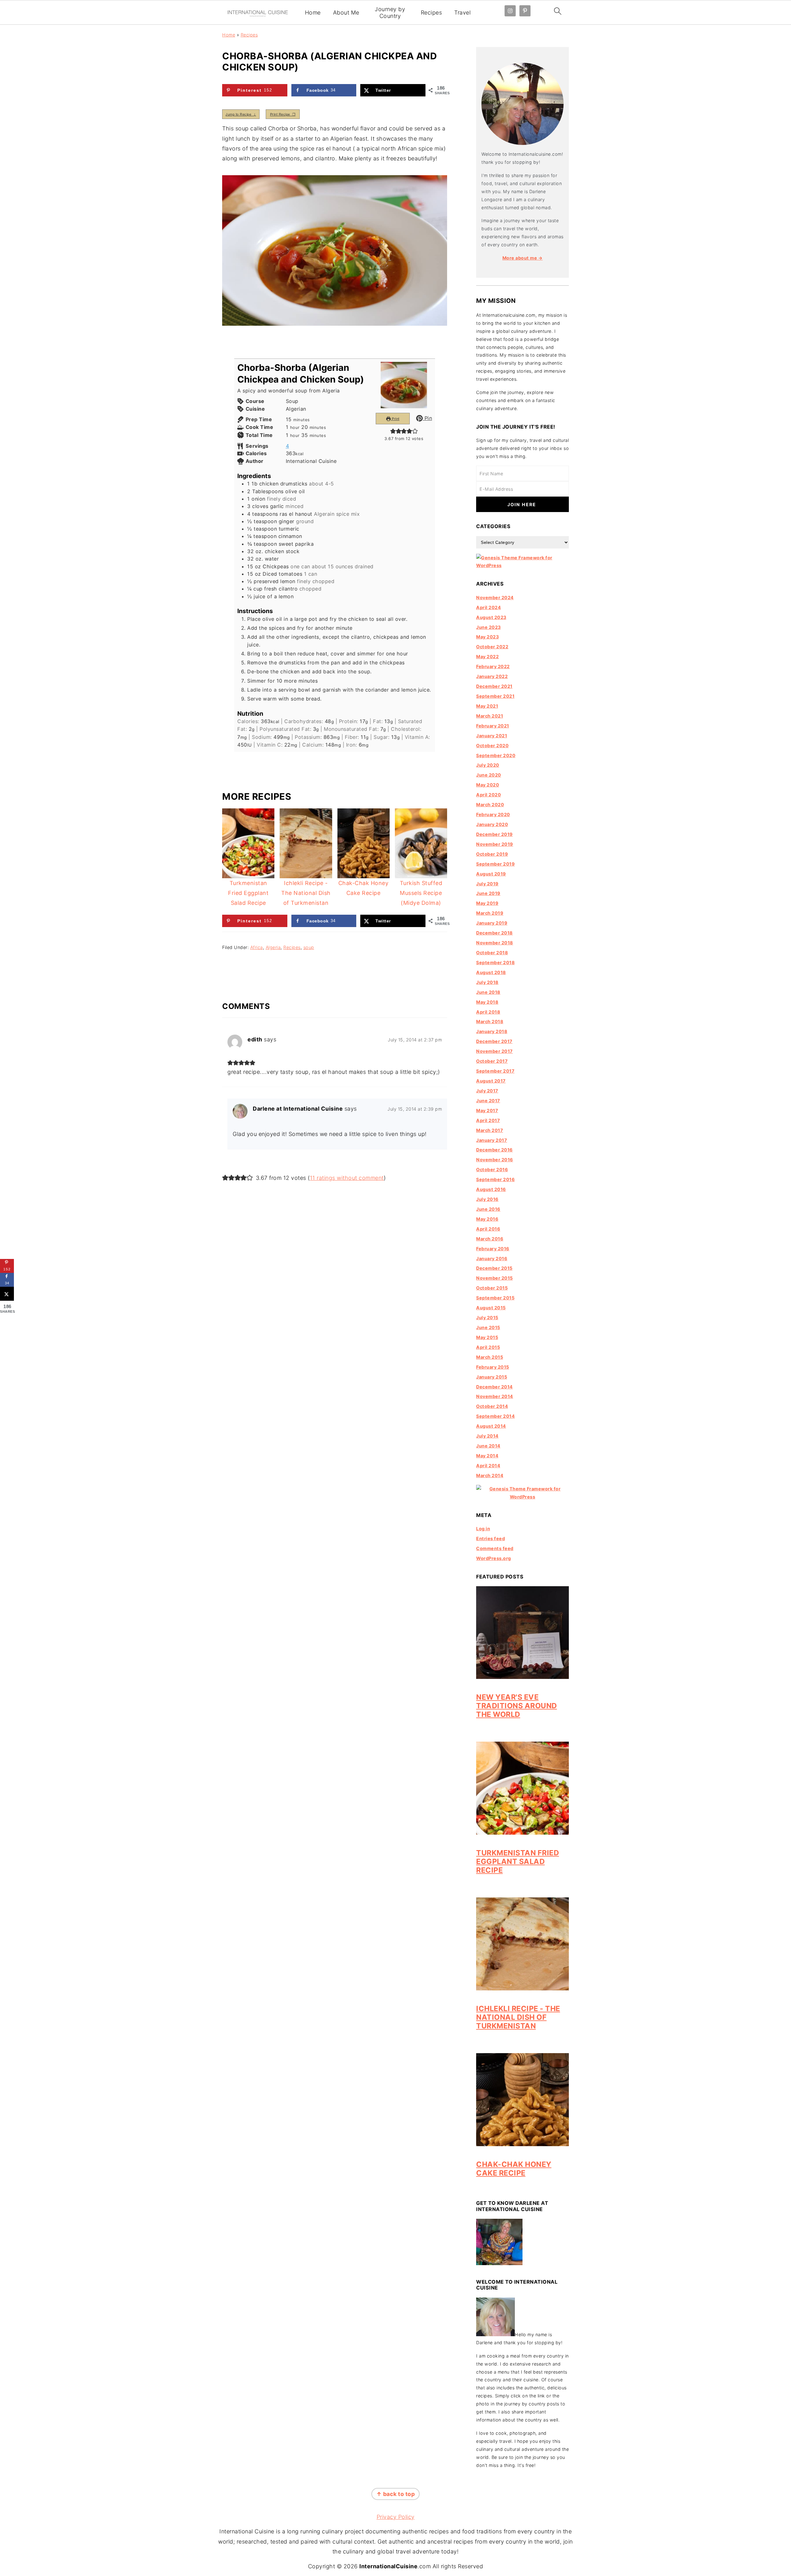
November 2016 (495, 1160)
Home (313, 13)
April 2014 (488, 1466)
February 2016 (493, 1249)
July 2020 (488, 765)
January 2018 (492, 1031)
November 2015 (495, 1278)
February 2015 (493, 1367)
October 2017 (492, 1061)
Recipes (431, 13)
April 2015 (488, 1347)
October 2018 (492, 953)
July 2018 (487, 982)
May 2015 (487, 1337)
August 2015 (491, 1308)
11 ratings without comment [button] (347, 1178)
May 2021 (487, 706)
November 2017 (495, 1051)
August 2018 (491, 972)
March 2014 (490, 1475)
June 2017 (488, 1101)
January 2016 (492, 1258)
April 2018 (488, 1012)
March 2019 (490, 913)
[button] (393, 431)
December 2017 (494, 1041)
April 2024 (489, 607)
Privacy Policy (396, 2517)
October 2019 (492, 854)
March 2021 (490, 716)
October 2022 (492, 647)
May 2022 (487, 657)
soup (309, 947)
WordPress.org (494, 1558)
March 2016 (490, 1239)
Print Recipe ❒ (283, 114)
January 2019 (492, 923)
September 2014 (495, 1416)
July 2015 (487, 1318)
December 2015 (494, 1268)
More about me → (523, 258)
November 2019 (495, 844)
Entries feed (491, 1538)
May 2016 (487, 1219)
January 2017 (492, 1140)
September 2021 (495, 696)
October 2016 (492, 1169)
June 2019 (488, 893)
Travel (462, 13)
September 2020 (496, 755)
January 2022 (492, 676)
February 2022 (493, 666)
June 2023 (489, 627)
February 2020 (493, 814)
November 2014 (495, 1396)
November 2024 (495, 597)
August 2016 (491, 1189)
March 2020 (490, 805)
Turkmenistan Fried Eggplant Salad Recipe (518, 1861)
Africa (257, 947)
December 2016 (495, 1150)
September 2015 (495, 1298)
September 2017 (495, 1071)
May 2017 (487, 1110)
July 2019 (487, 884)
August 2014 (491, 1426)
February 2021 (493, 726)
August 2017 (491, 1081)
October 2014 (492, 1406)
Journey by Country (390, 13)
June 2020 (489, 775)
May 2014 (487, 1456)
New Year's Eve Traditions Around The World (517, 1706)
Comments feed (495, 1548)
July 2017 (487, 1091)
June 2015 (488, 1327)
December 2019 (495, 834)
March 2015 (490, 1357)
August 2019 (491, 874)
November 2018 (495, 943)
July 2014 (487, 1436)
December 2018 (495, 933)
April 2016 (488, 1229)
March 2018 (490, 1021)
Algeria (273, 947)
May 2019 (487, 903)
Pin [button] (427, 418)
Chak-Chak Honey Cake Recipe (514, 2169)
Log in (483, 1529)
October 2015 (492, 1288)
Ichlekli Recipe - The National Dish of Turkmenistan (518, 2017)
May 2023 (487, 637)
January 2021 (492, 736)
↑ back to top (396, 2494)
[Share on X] (7, 1294)
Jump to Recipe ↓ (241, 114)
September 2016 (495, 1179)
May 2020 (488, 785)
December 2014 (495, 1387)
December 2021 (494, 686)
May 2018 (487, 1002)
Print (395, 418)
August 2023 (491, 617)
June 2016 (488, 1209)
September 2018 (495, 962)
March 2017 (490, 1130)
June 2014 (488, 1446)
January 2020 (492, 824)
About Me (346, 13)
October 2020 (492, 746)
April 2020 (489, 795)
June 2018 (488, 992)
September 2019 (495, 864)
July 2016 (487, 1199)
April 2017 (488, 1120)
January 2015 (492, 1377)
